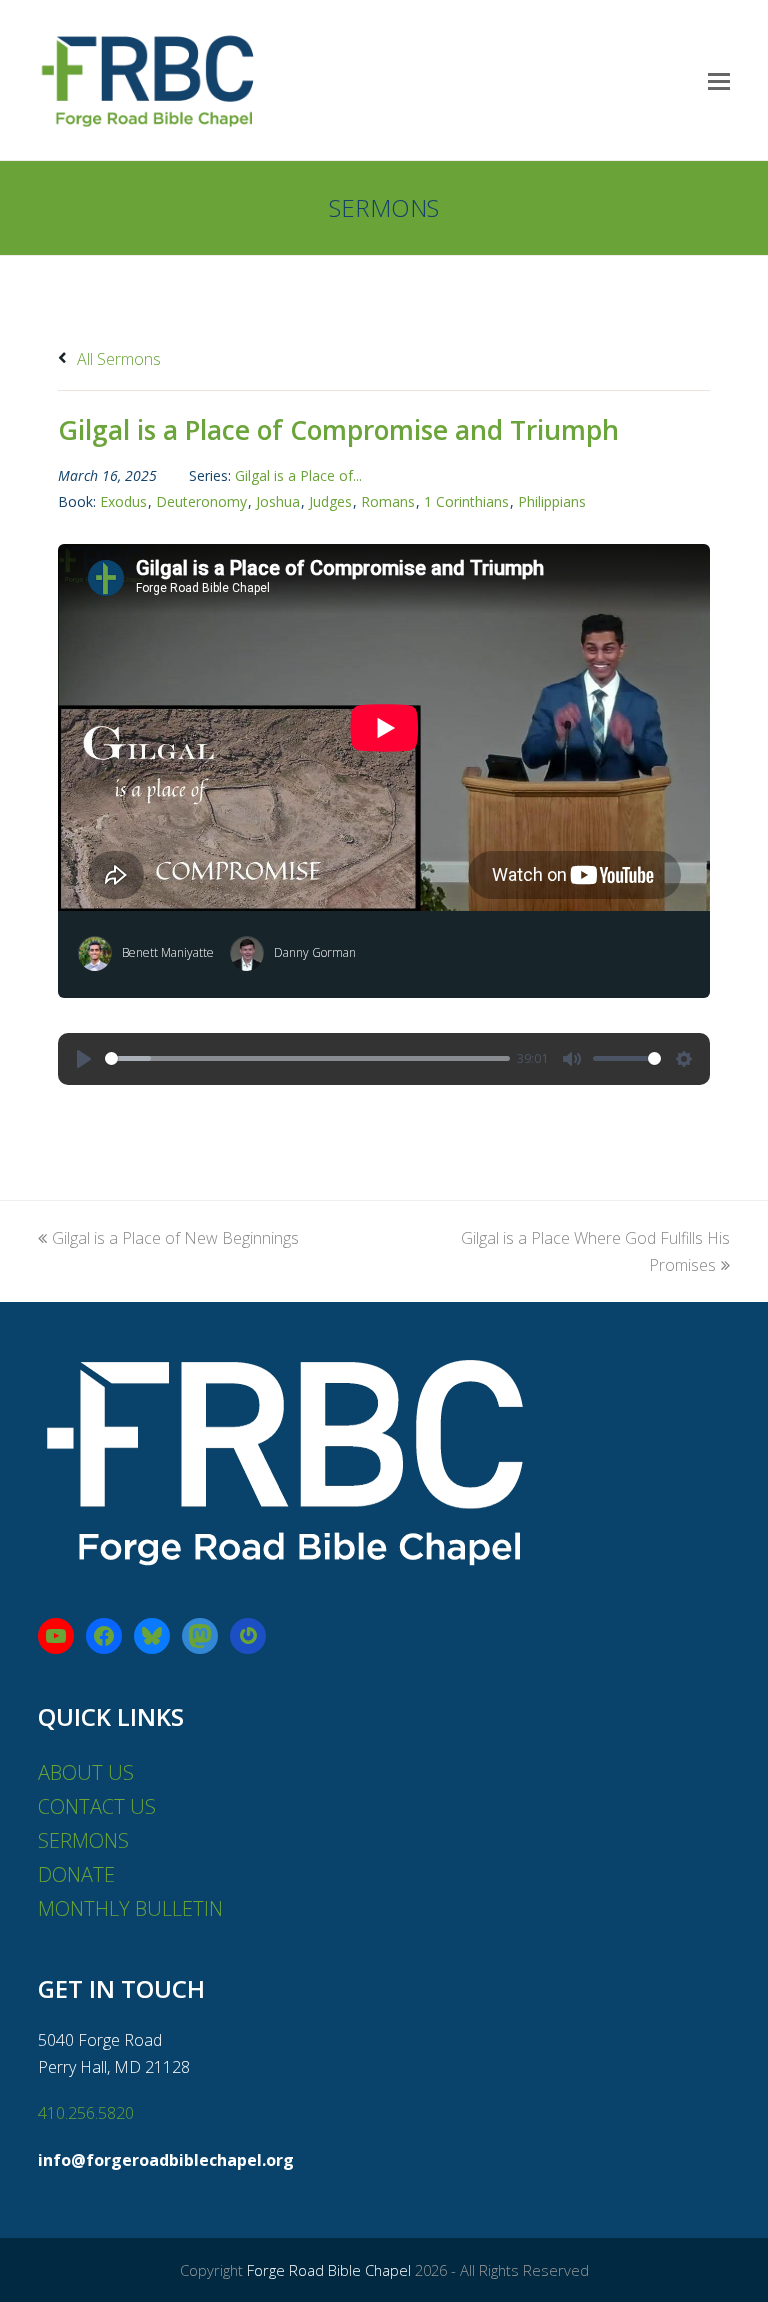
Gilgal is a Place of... (298, 475)
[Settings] (684, 1059)
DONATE (76, 1874)
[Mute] (572, 1059)
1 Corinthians (466, 501)
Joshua (278, 501)
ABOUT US (86, 1772)
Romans (388, 501)
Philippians (552, 501)
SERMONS (83, 1840)
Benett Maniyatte (168, 952)
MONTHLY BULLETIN (130, 1908)
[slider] (307, 1058)
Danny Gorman (315, 952)
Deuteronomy (201, 501)
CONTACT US (97, 1806)
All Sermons (117, 359)
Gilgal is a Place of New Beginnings (175, 1238)
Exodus (123, 501)
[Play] (84, 1059)
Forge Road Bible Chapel (329, 2270)
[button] (719, 80)
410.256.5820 (86, 2113)
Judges (330, 501)
